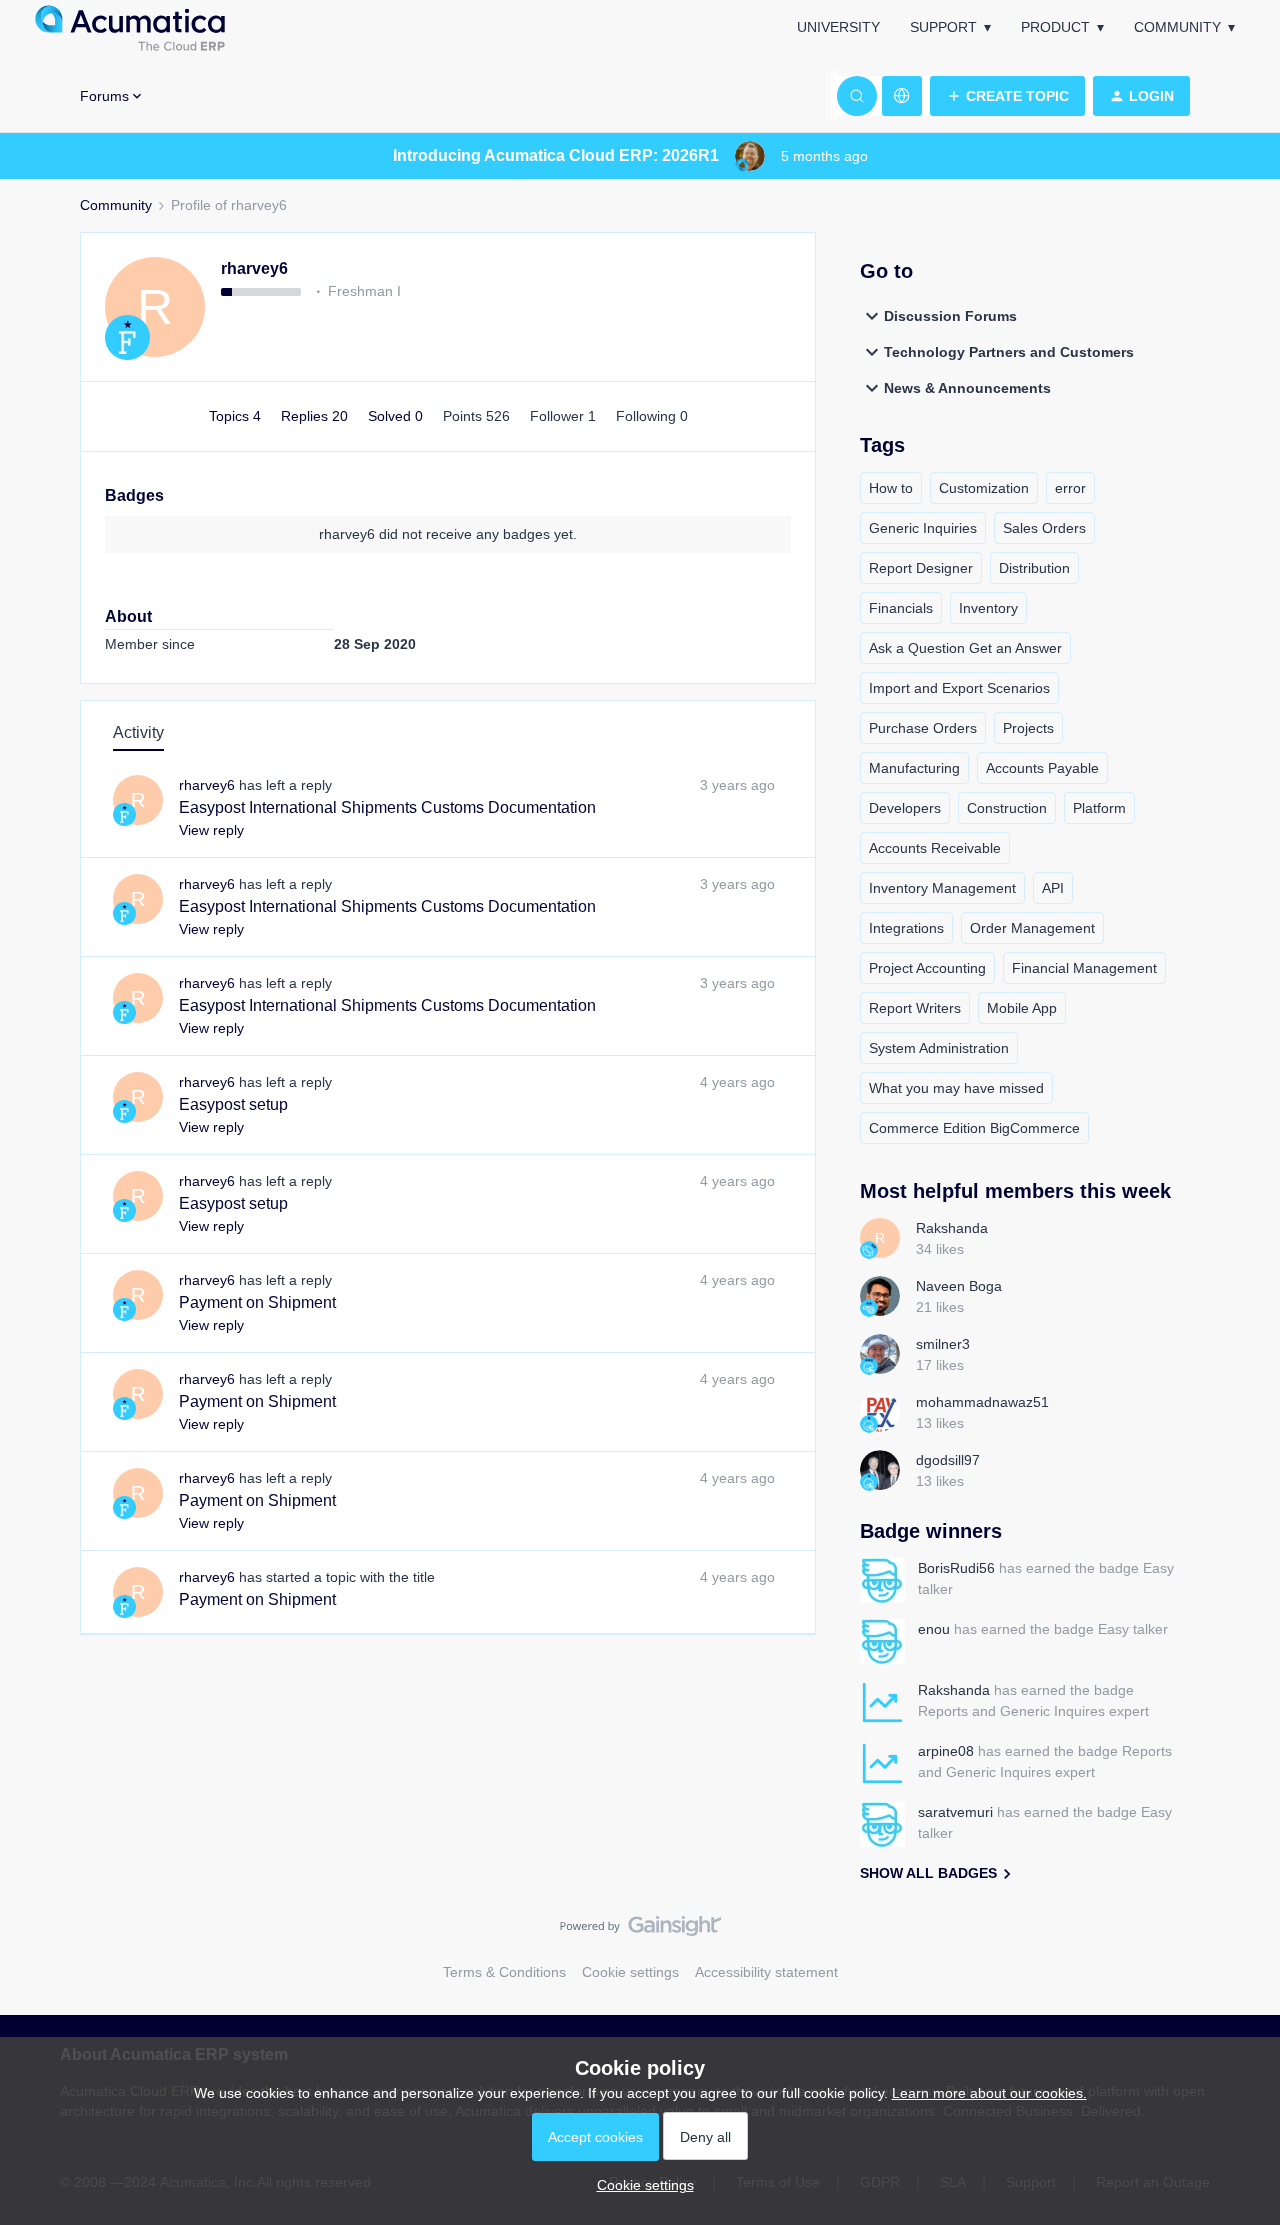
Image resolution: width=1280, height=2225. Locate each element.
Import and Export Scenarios (959, 688)
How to (891, 488)
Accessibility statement (766, 1972)
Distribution (1034, 568)
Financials (901, 608)
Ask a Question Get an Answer (965, 648)
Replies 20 (316, 416)
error (1070, 488)
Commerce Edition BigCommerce (974, 1128)
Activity (138, 732)
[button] (1007, 96)
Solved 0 (397, 416)
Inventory (988, 608)
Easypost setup (233, 1104)
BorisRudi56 (956, 1568)
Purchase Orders (923, 728)
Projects (1028, 728)
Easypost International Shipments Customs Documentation (387, 807)
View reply (211, 830)
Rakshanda (952, 1228)
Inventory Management (942, 888)
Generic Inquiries (923, 528)
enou (934, 1629)
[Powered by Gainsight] (640, 1931)
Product (1055, 27)
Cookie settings (630, 1972)
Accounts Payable (1042, 768)
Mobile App (1022, 1008)
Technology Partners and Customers (1009, 352)
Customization (984, 488)
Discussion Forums (950, 316)
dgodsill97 (948, 1460)
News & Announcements (967, 388)
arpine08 (946, 1751)
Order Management (1032, 928)
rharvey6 (254, 268)
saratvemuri (955, 1812)
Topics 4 (237, 416)
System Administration (939, 1048)
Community (1177, 27)
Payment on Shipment (257, 1302)
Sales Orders (1044, 528)
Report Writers (915, 1008)
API (1053, 888)
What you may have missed (956, 1088)
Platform (1099, 808)
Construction (1007, 808)
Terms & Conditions (504, 1972)
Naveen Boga (959, 1286)
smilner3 (943, 1344)
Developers (905, 808)
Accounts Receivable (935, 848)
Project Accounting (927, 968)
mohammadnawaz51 (982, 1402)
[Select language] (902, 96)
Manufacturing (914, 768)
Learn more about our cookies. (989, 2093)
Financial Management (1084, 968)
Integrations (906, 928)
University (838, 27)
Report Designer (921, 568)
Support (943, 27)
